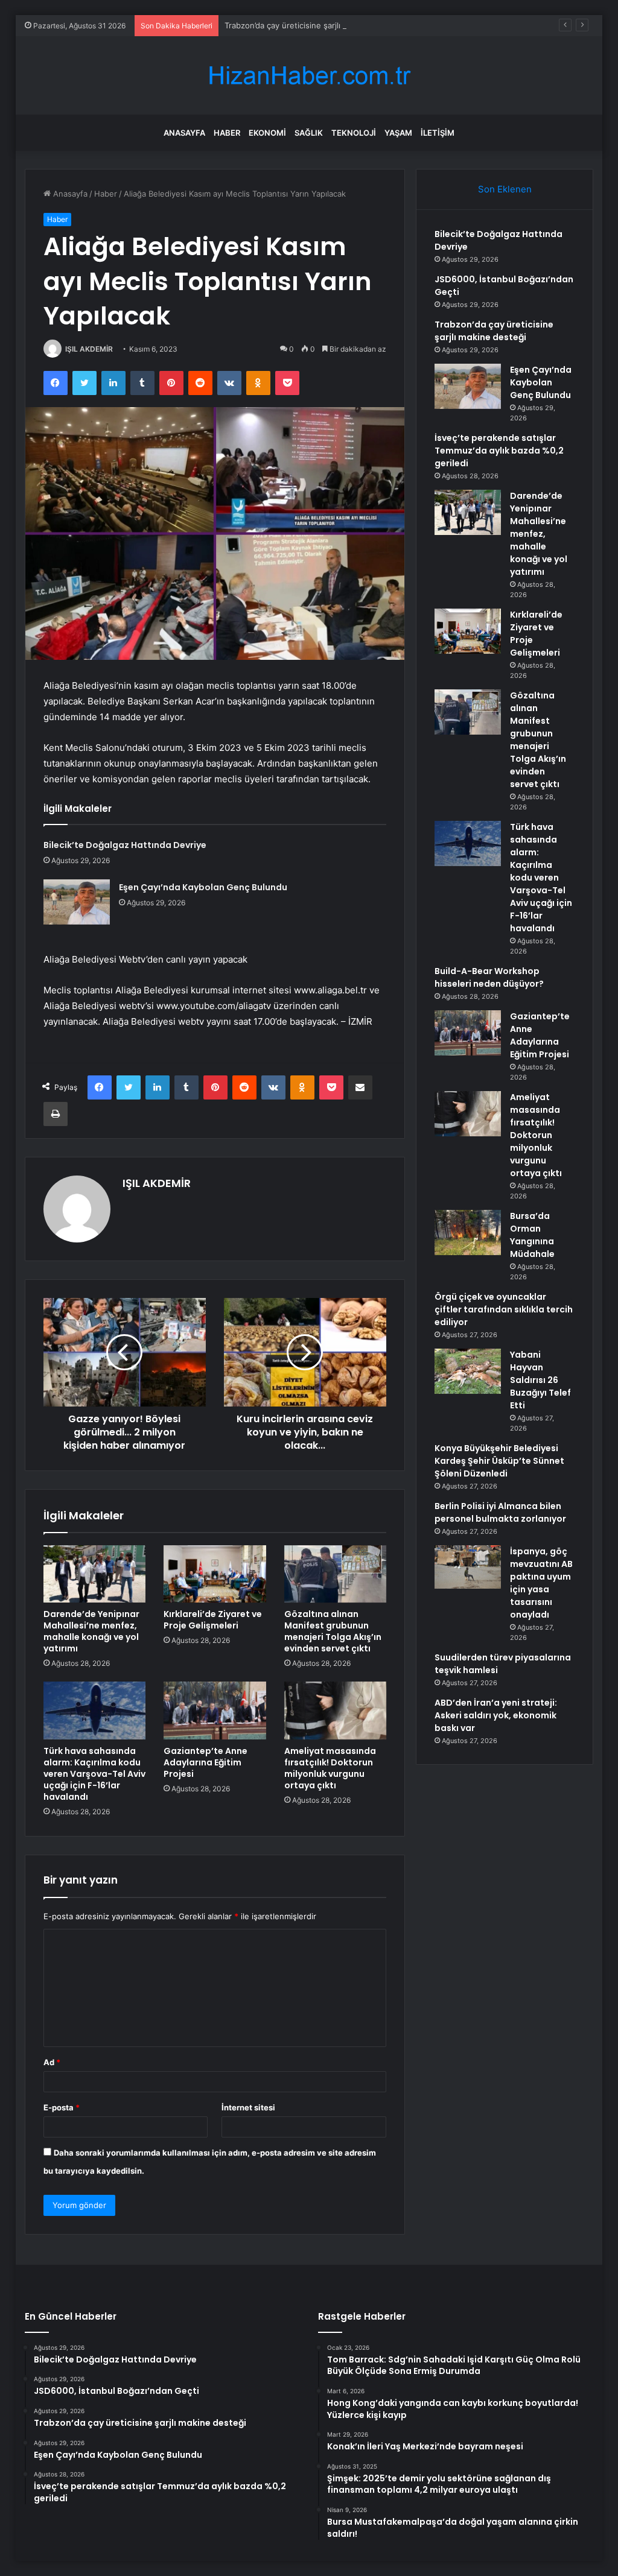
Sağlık (309, 133)
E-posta (62, 2107)
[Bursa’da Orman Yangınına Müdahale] (468, 1233)
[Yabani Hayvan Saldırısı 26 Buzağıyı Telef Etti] (468, 1371)
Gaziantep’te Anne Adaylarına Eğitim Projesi (205, 1762)
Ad (52, 2062)
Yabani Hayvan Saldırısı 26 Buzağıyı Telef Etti (540, 1380)
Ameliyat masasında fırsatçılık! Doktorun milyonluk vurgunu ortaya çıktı (330, 1768)
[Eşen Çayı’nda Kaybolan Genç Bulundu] (77, 902)
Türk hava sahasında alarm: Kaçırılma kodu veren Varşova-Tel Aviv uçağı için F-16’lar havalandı (94, 1774)
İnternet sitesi (248, 2107)
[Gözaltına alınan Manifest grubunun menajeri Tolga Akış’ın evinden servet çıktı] (336, 1574)
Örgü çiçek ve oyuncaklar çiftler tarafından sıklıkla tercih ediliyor (504, 1309)
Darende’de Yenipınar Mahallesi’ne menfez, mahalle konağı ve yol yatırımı (91, 1631)
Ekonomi (267, 133)
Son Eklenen (505, 189)
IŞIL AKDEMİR (89, 349)
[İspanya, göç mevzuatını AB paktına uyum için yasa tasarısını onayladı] (468, 1567)
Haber (227, 133)
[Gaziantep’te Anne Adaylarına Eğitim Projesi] (215, 1710)
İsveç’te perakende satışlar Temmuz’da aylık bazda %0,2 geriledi (499, 451)
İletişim (438, 133)
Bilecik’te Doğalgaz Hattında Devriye (125, 845)
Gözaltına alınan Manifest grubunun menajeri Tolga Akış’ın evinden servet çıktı (333, 1631)
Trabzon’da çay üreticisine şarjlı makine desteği (312, 25)
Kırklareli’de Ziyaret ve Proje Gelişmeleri (213, 1620)
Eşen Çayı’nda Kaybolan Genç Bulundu (203, 887)
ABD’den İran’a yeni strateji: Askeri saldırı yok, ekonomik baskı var (496, 1715)
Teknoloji (354, 133)
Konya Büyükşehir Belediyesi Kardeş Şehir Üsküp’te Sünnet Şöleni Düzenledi (499, 1461)
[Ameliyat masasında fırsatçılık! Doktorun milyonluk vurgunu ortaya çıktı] (336, 1710)
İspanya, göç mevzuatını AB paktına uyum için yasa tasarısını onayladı (541, 1583)
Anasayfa (184, 133)
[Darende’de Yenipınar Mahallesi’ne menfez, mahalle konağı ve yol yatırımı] (95, 1574)
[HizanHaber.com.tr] (309, 76)
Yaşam (398, 133)
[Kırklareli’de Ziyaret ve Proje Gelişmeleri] (215, 1574)
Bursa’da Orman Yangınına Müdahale (532, 1235)
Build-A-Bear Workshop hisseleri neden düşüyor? (489, 977)
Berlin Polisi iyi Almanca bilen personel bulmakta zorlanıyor (500, 1512)
